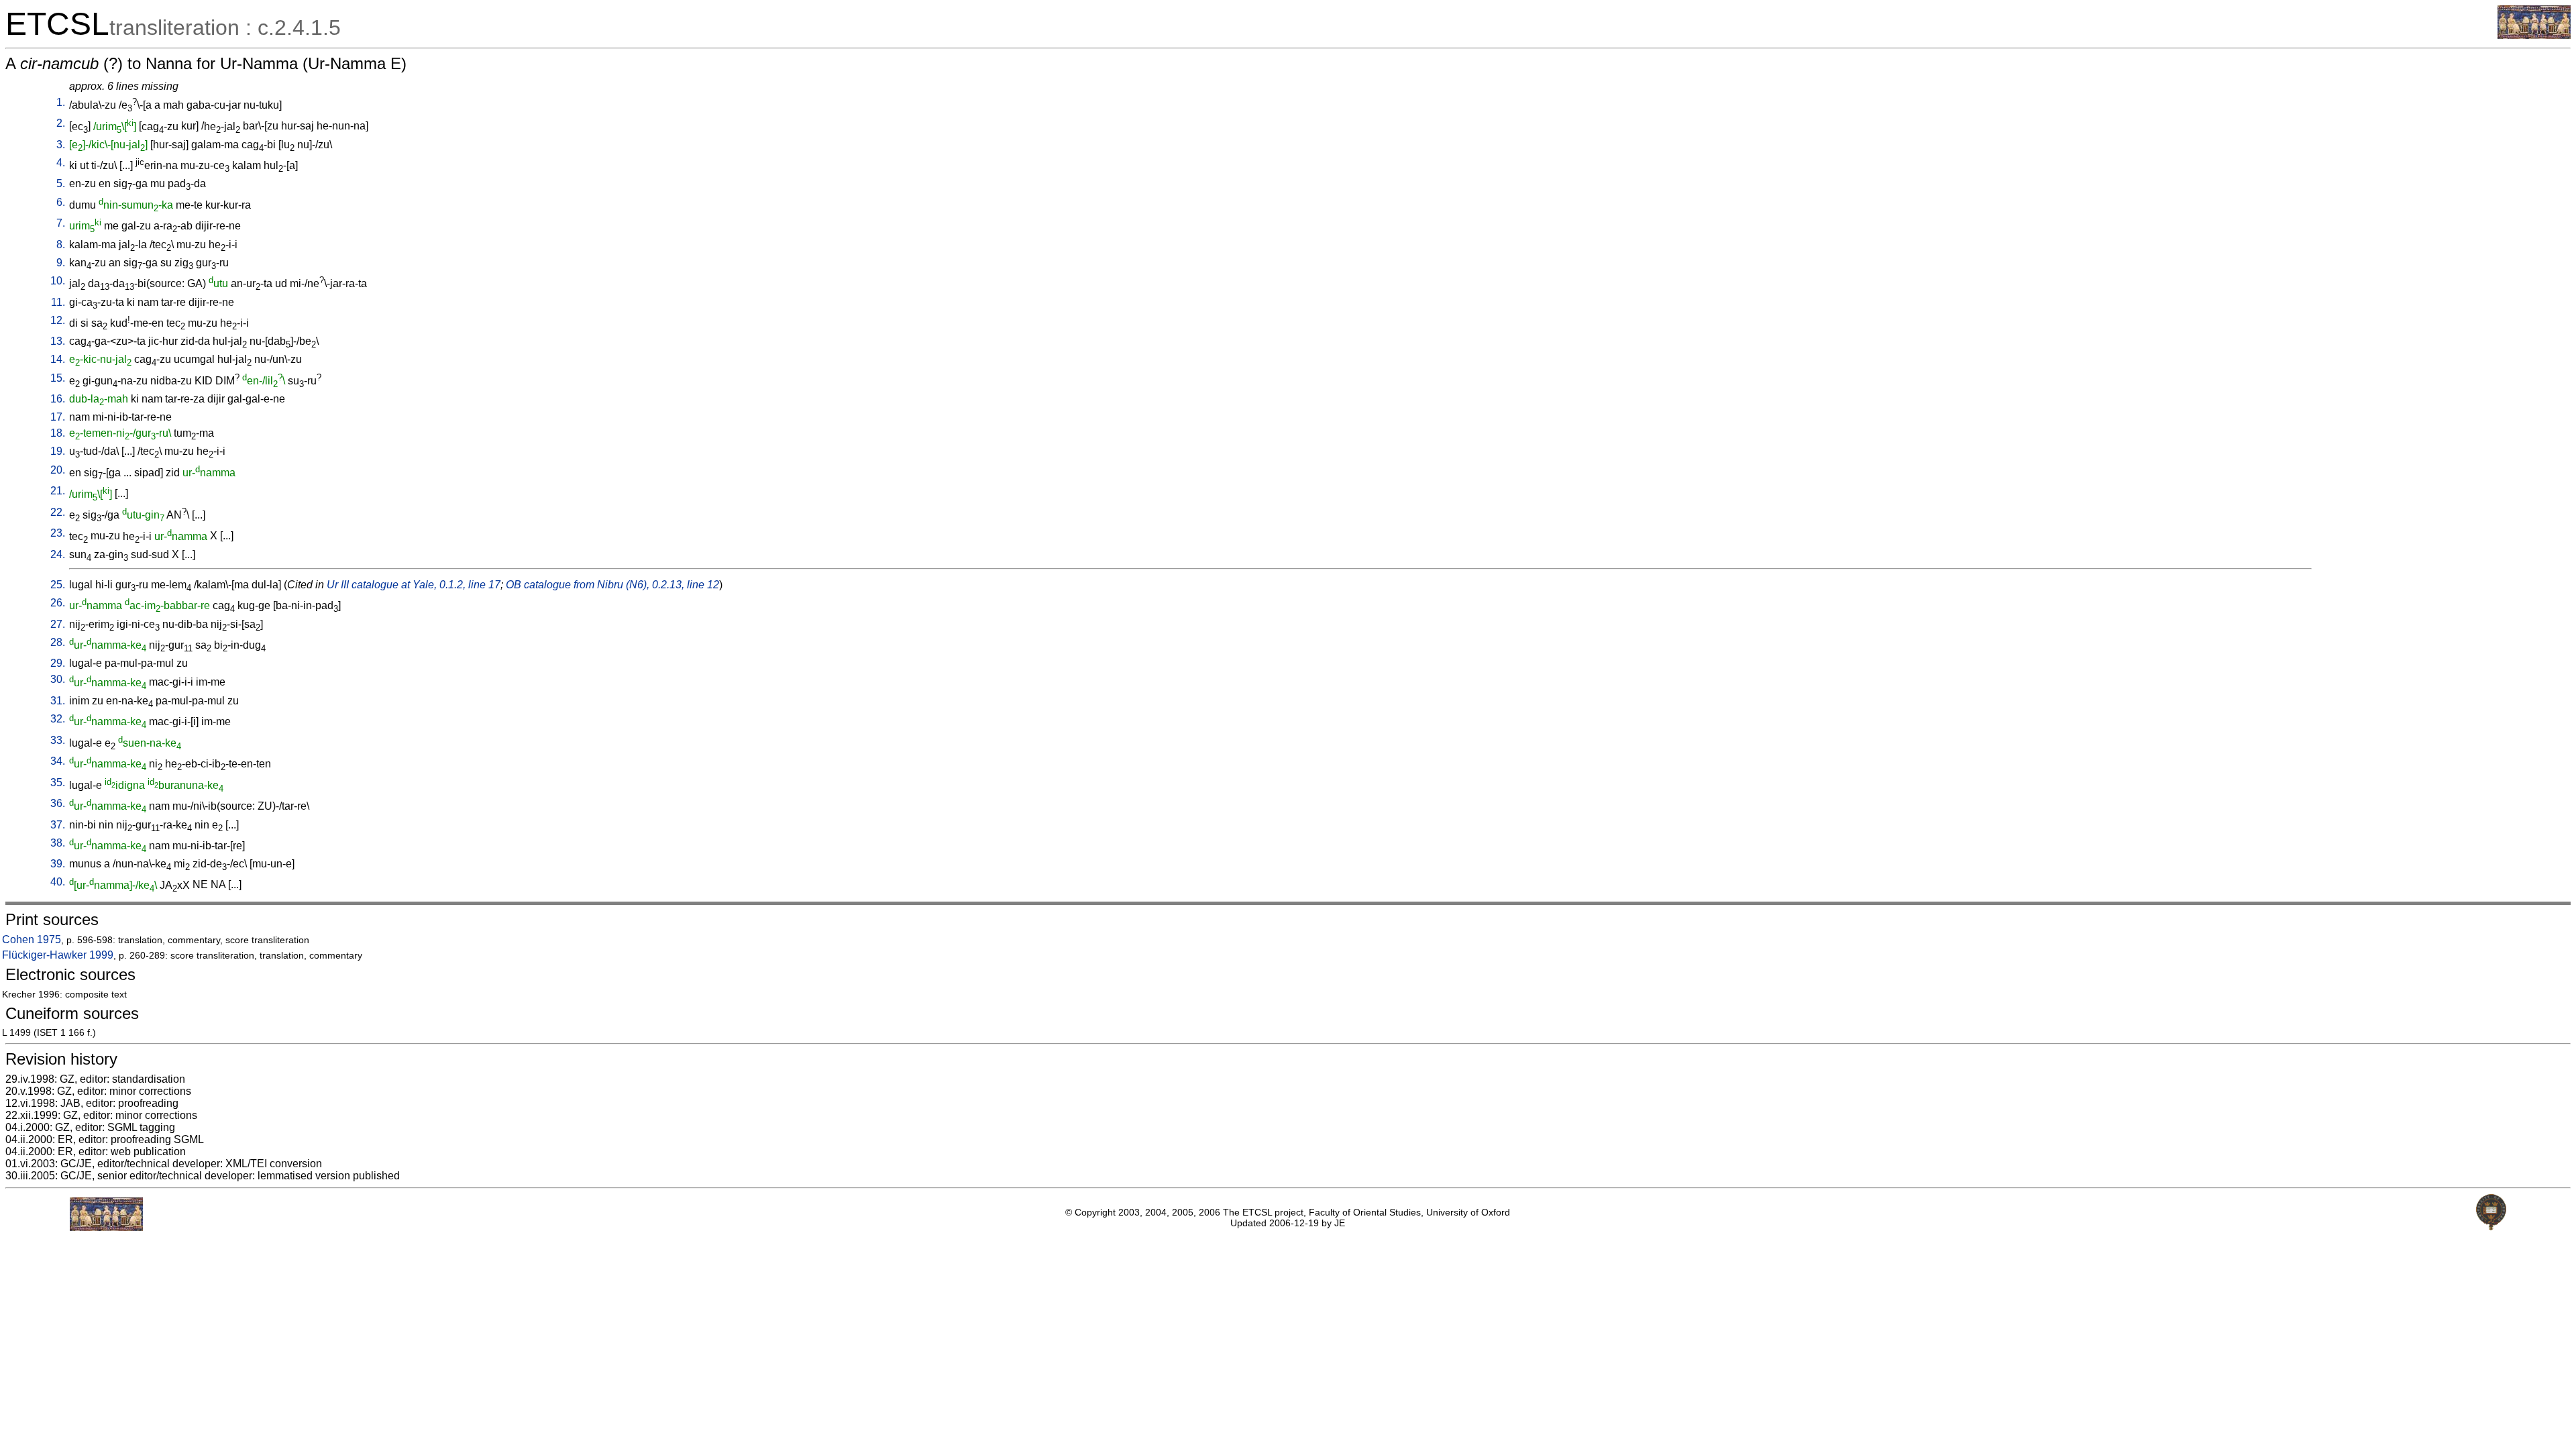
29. (58, 663)
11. (58, 302)
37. (58, 825)
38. (58, 843)
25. (58, 585)
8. (61, 245)
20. (58, 470)
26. (58, 603)
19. (58, 451)
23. (58, 533)
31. (58, 701)
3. (61, 145)
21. (58, 491)
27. (58, 624)
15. (58, 378)
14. (58, 359)
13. (58, 341)
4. (61, 163)
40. (58, 882)
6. (61, 202)
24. (58, 554)
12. (58, 320)
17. (58, 417)
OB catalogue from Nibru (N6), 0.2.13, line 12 (612, 585)
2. (61, 123)
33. (58, 740)
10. (58, 281)
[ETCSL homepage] (2534, 35)
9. (61, 263)
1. (61, 102)
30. (58, 679)
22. (58, 512)
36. (58, 803)
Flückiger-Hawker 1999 (58, 955)
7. (61, 223)
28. (58, 642)
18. (58, 433)
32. (58, 719)
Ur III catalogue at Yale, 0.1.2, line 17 (414, 585)
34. (58, 761)
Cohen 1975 (32, 940)
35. (58, 783)
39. (58, 864)
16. (58, 399)
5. (61, 183)
